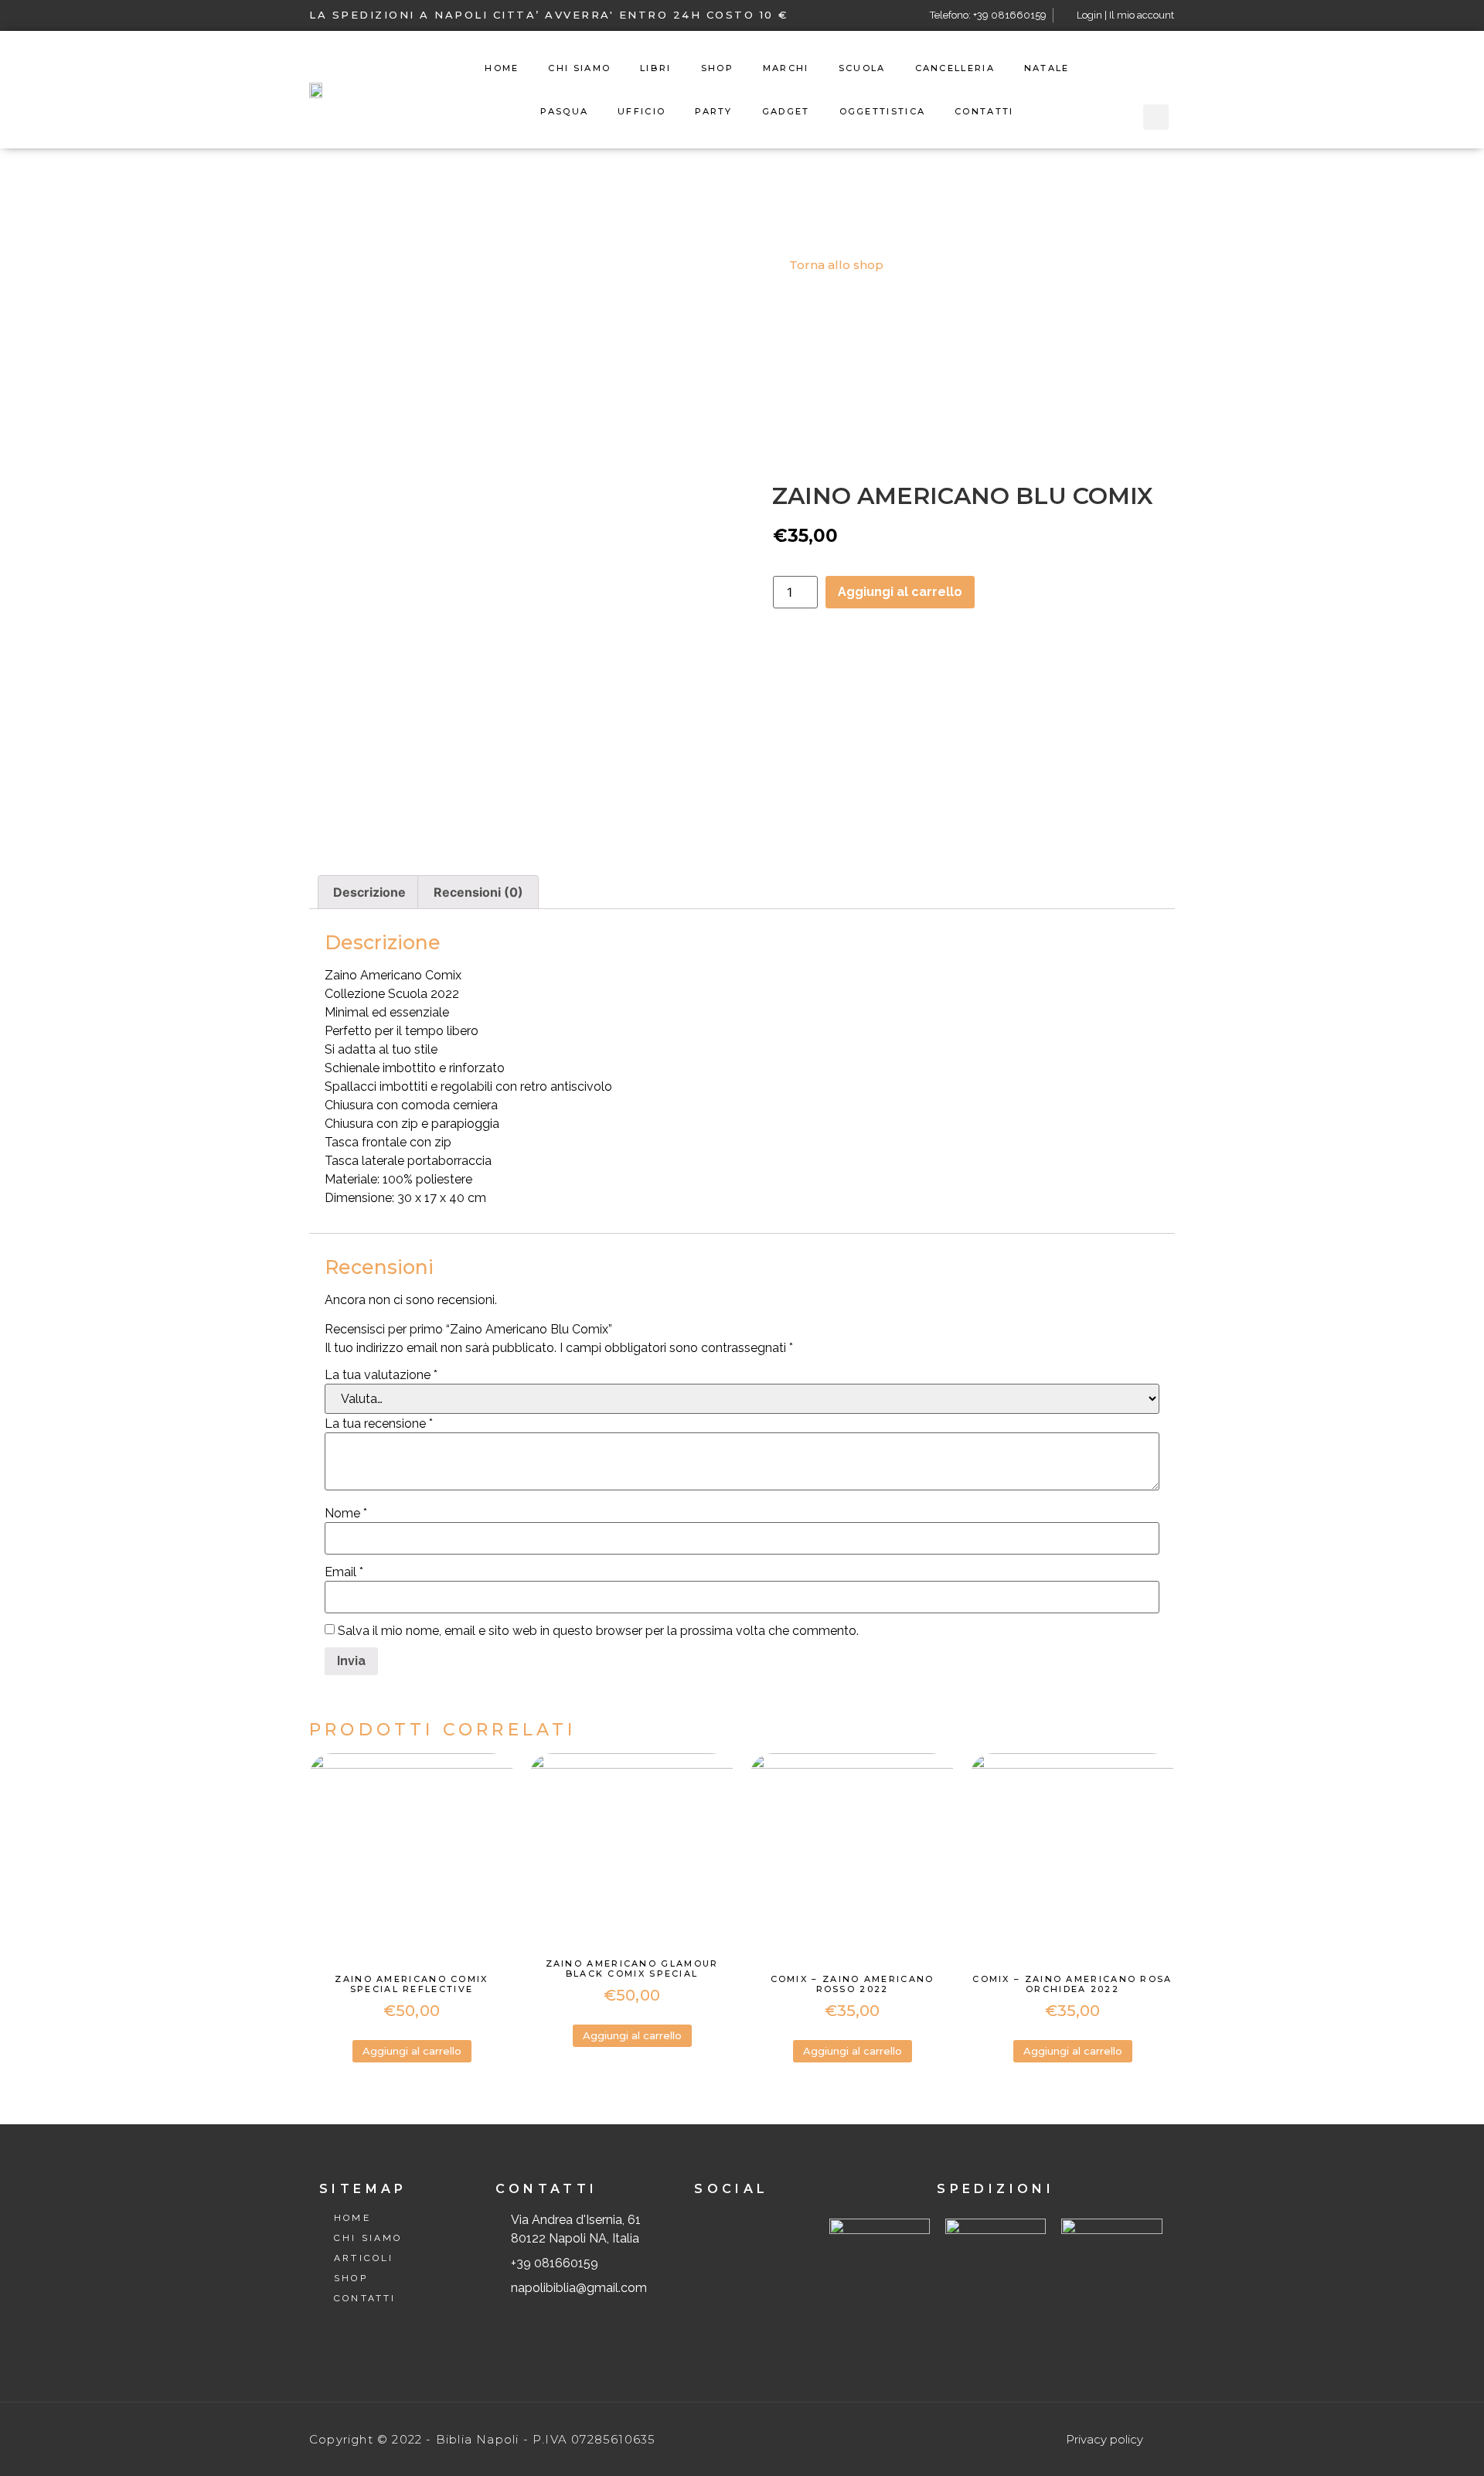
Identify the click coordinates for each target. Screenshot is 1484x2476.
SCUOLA (862, 68)
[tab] (369, 892)
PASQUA (564, 111)
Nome (346, 1514)
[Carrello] (1156, 69)
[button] (830, 265)
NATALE (1047, 68)
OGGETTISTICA (883, 111)
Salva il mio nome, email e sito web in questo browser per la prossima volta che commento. (598, 1631)
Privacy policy (1104, 2439)
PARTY (714, 111)
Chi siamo (579, 68)
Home (502, 68)
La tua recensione (379, 1424)
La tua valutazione (381, 1375)
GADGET (786, 111)
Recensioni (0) (478, 892)
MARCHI (786, 68)
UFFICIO (642, 111)
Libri (656, 68)
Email (344, 1572)
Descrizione (369, 892)
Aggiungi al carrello (900, 592)
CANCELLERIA (955, 68)
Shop (717, 68)
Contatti (984, 111)
